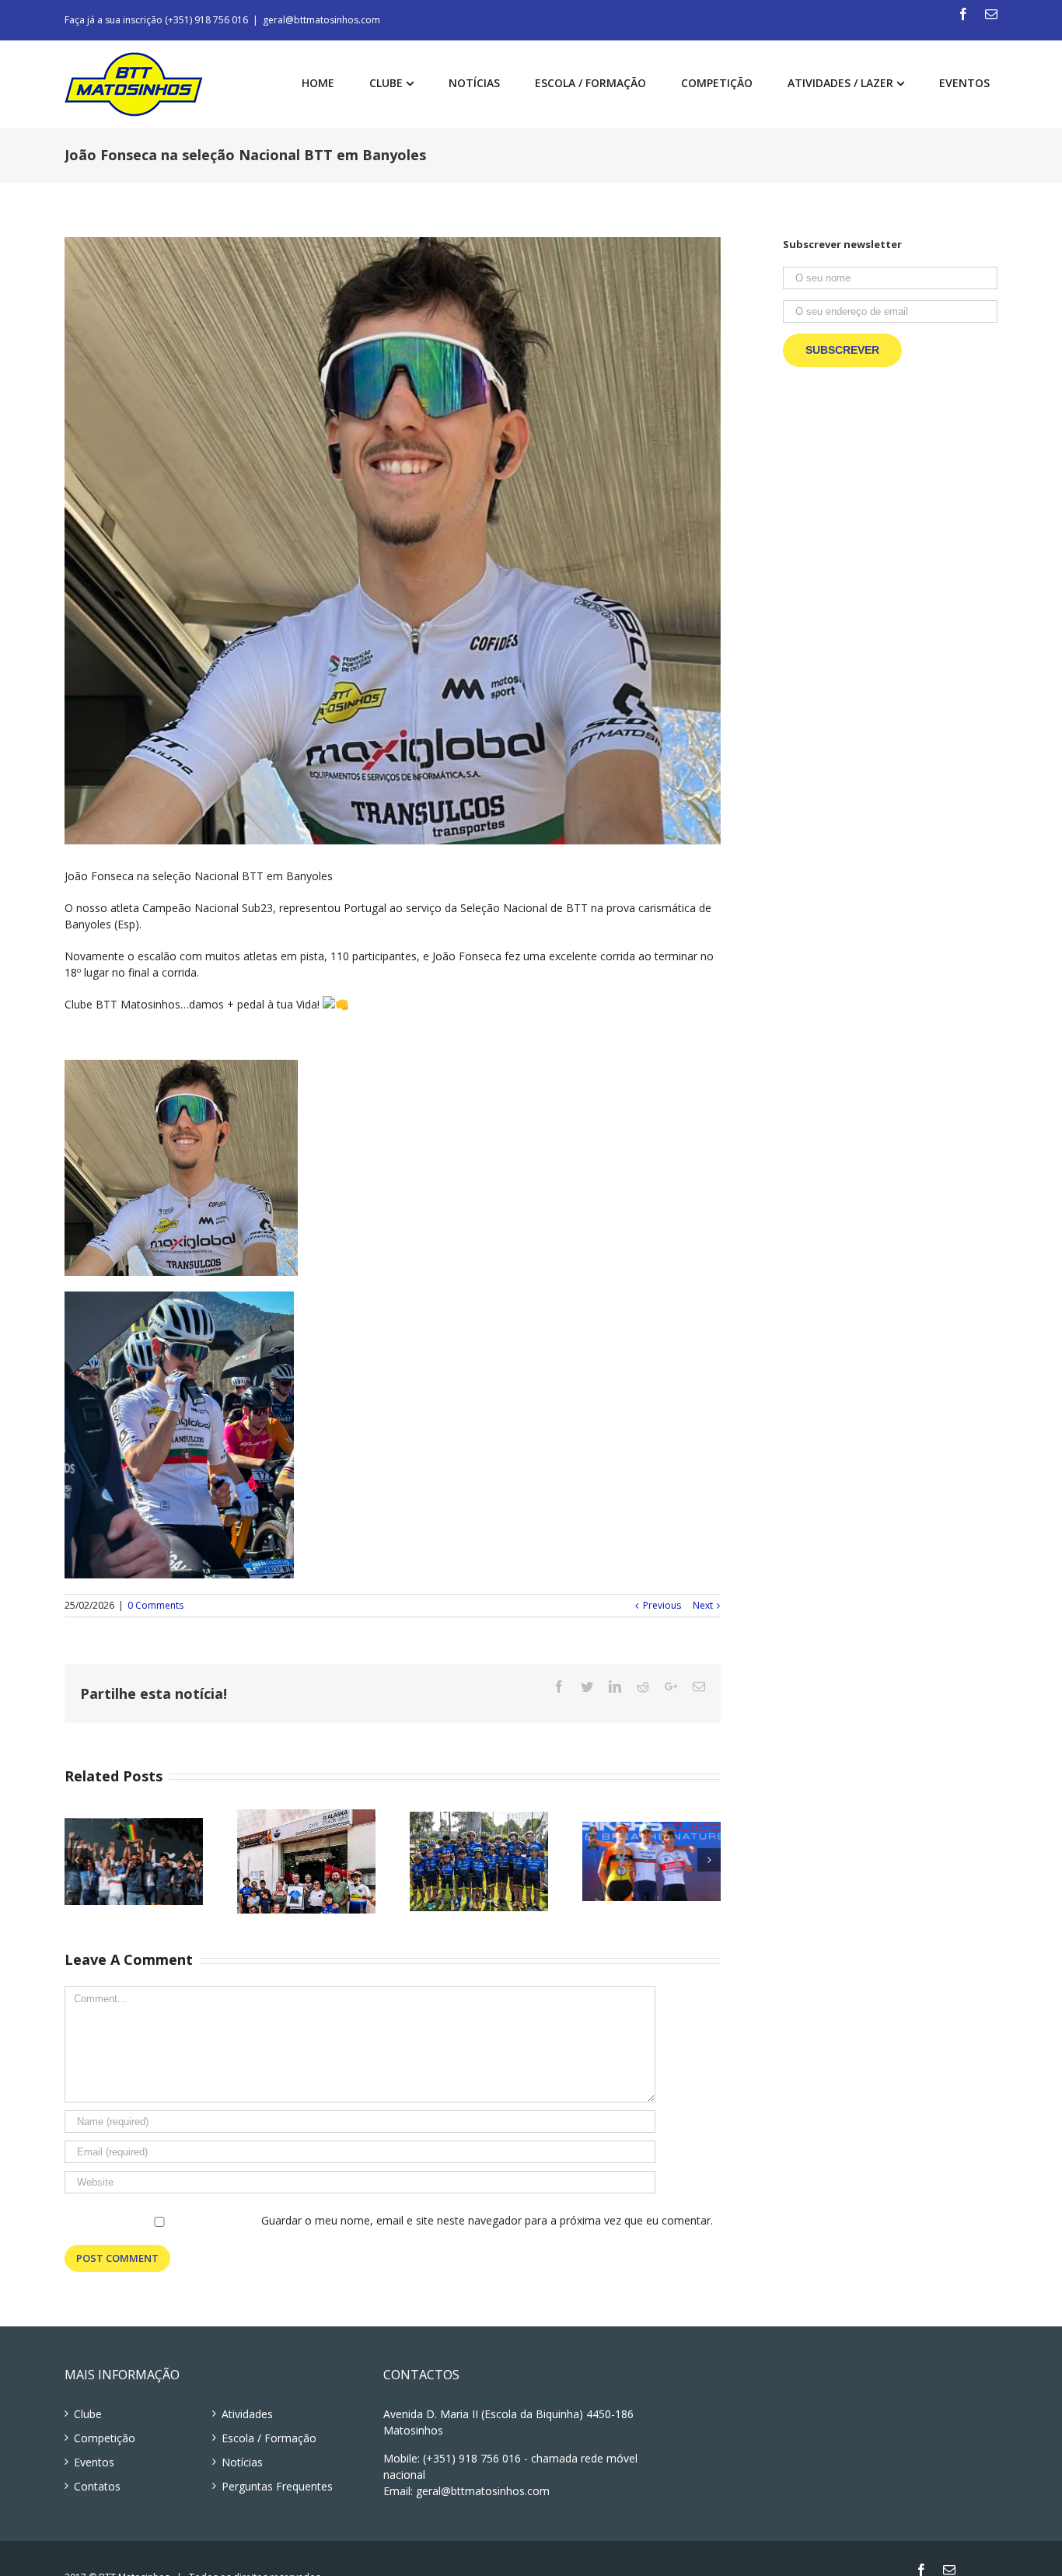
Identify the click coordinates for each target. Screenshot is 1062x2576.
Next (703, 1605)
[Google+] (671, 1686)
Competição (105, 2438)
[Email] (991, 14)
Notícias (242, 2462)
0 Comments (155, 1605)
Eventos (94, 2462)
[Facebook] (963, 14)
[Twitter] (587, 1686)
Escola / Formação (269, 2438)
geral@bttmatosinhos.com (321, 20)
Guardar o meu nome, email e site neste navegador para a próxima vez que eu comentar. (487, 2220)
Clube (88, 2414)
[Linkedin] (615, 1686)
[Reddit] (643, 1686)
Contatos (97, 2486)
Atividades (247, 2414)
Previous (662, 1605)
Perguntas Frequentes (277, 2486)
